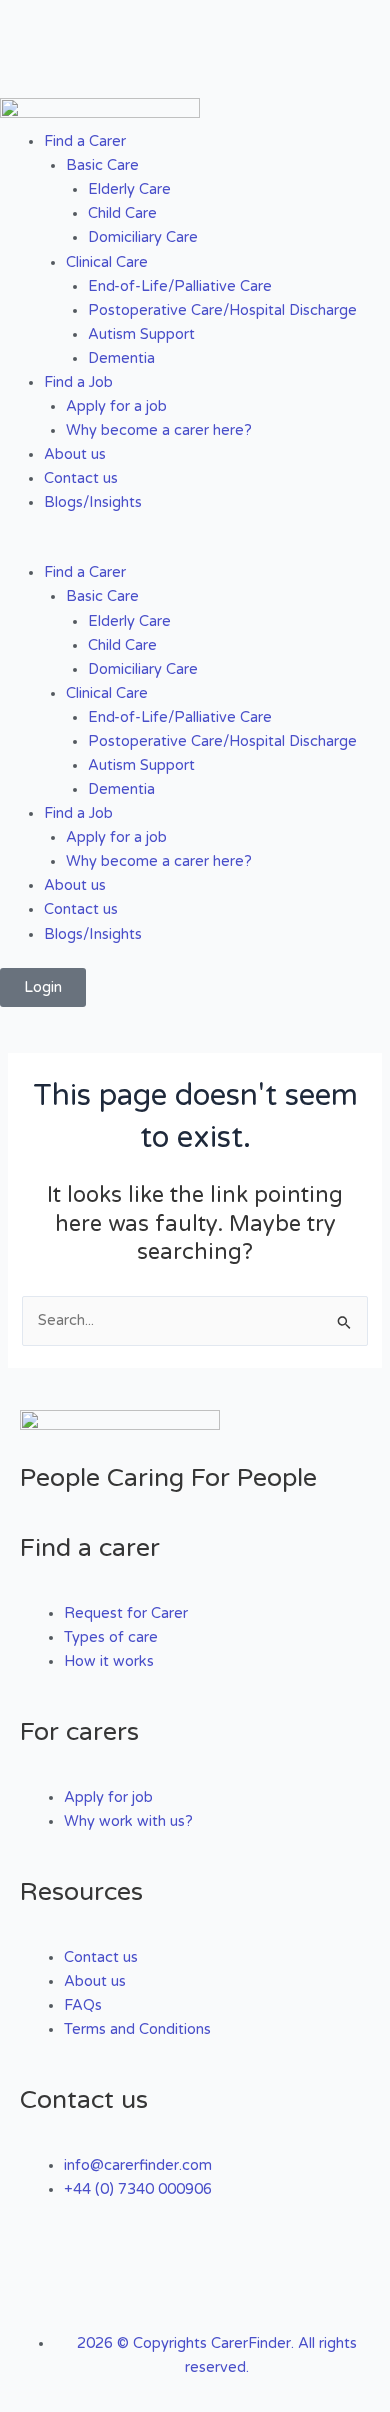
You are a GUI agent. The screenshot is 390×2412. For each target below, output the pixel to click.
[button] (195, 549)
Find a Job (78, 382)
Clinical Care (107, 262)
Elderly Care (129, 189)
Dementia (121, 358)
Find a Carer (85, 141)
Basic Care (102, 165)
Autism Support (141, 334)
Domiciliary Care (143, 237)
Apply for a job (116, 406)
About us (75, 454)
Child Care (122, 213)
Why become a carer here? (159, 430)
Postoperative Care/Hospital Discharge (222, 310)
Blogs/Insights (93, 502)
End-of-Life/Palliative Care (180, 286)
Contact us (81, 478)
